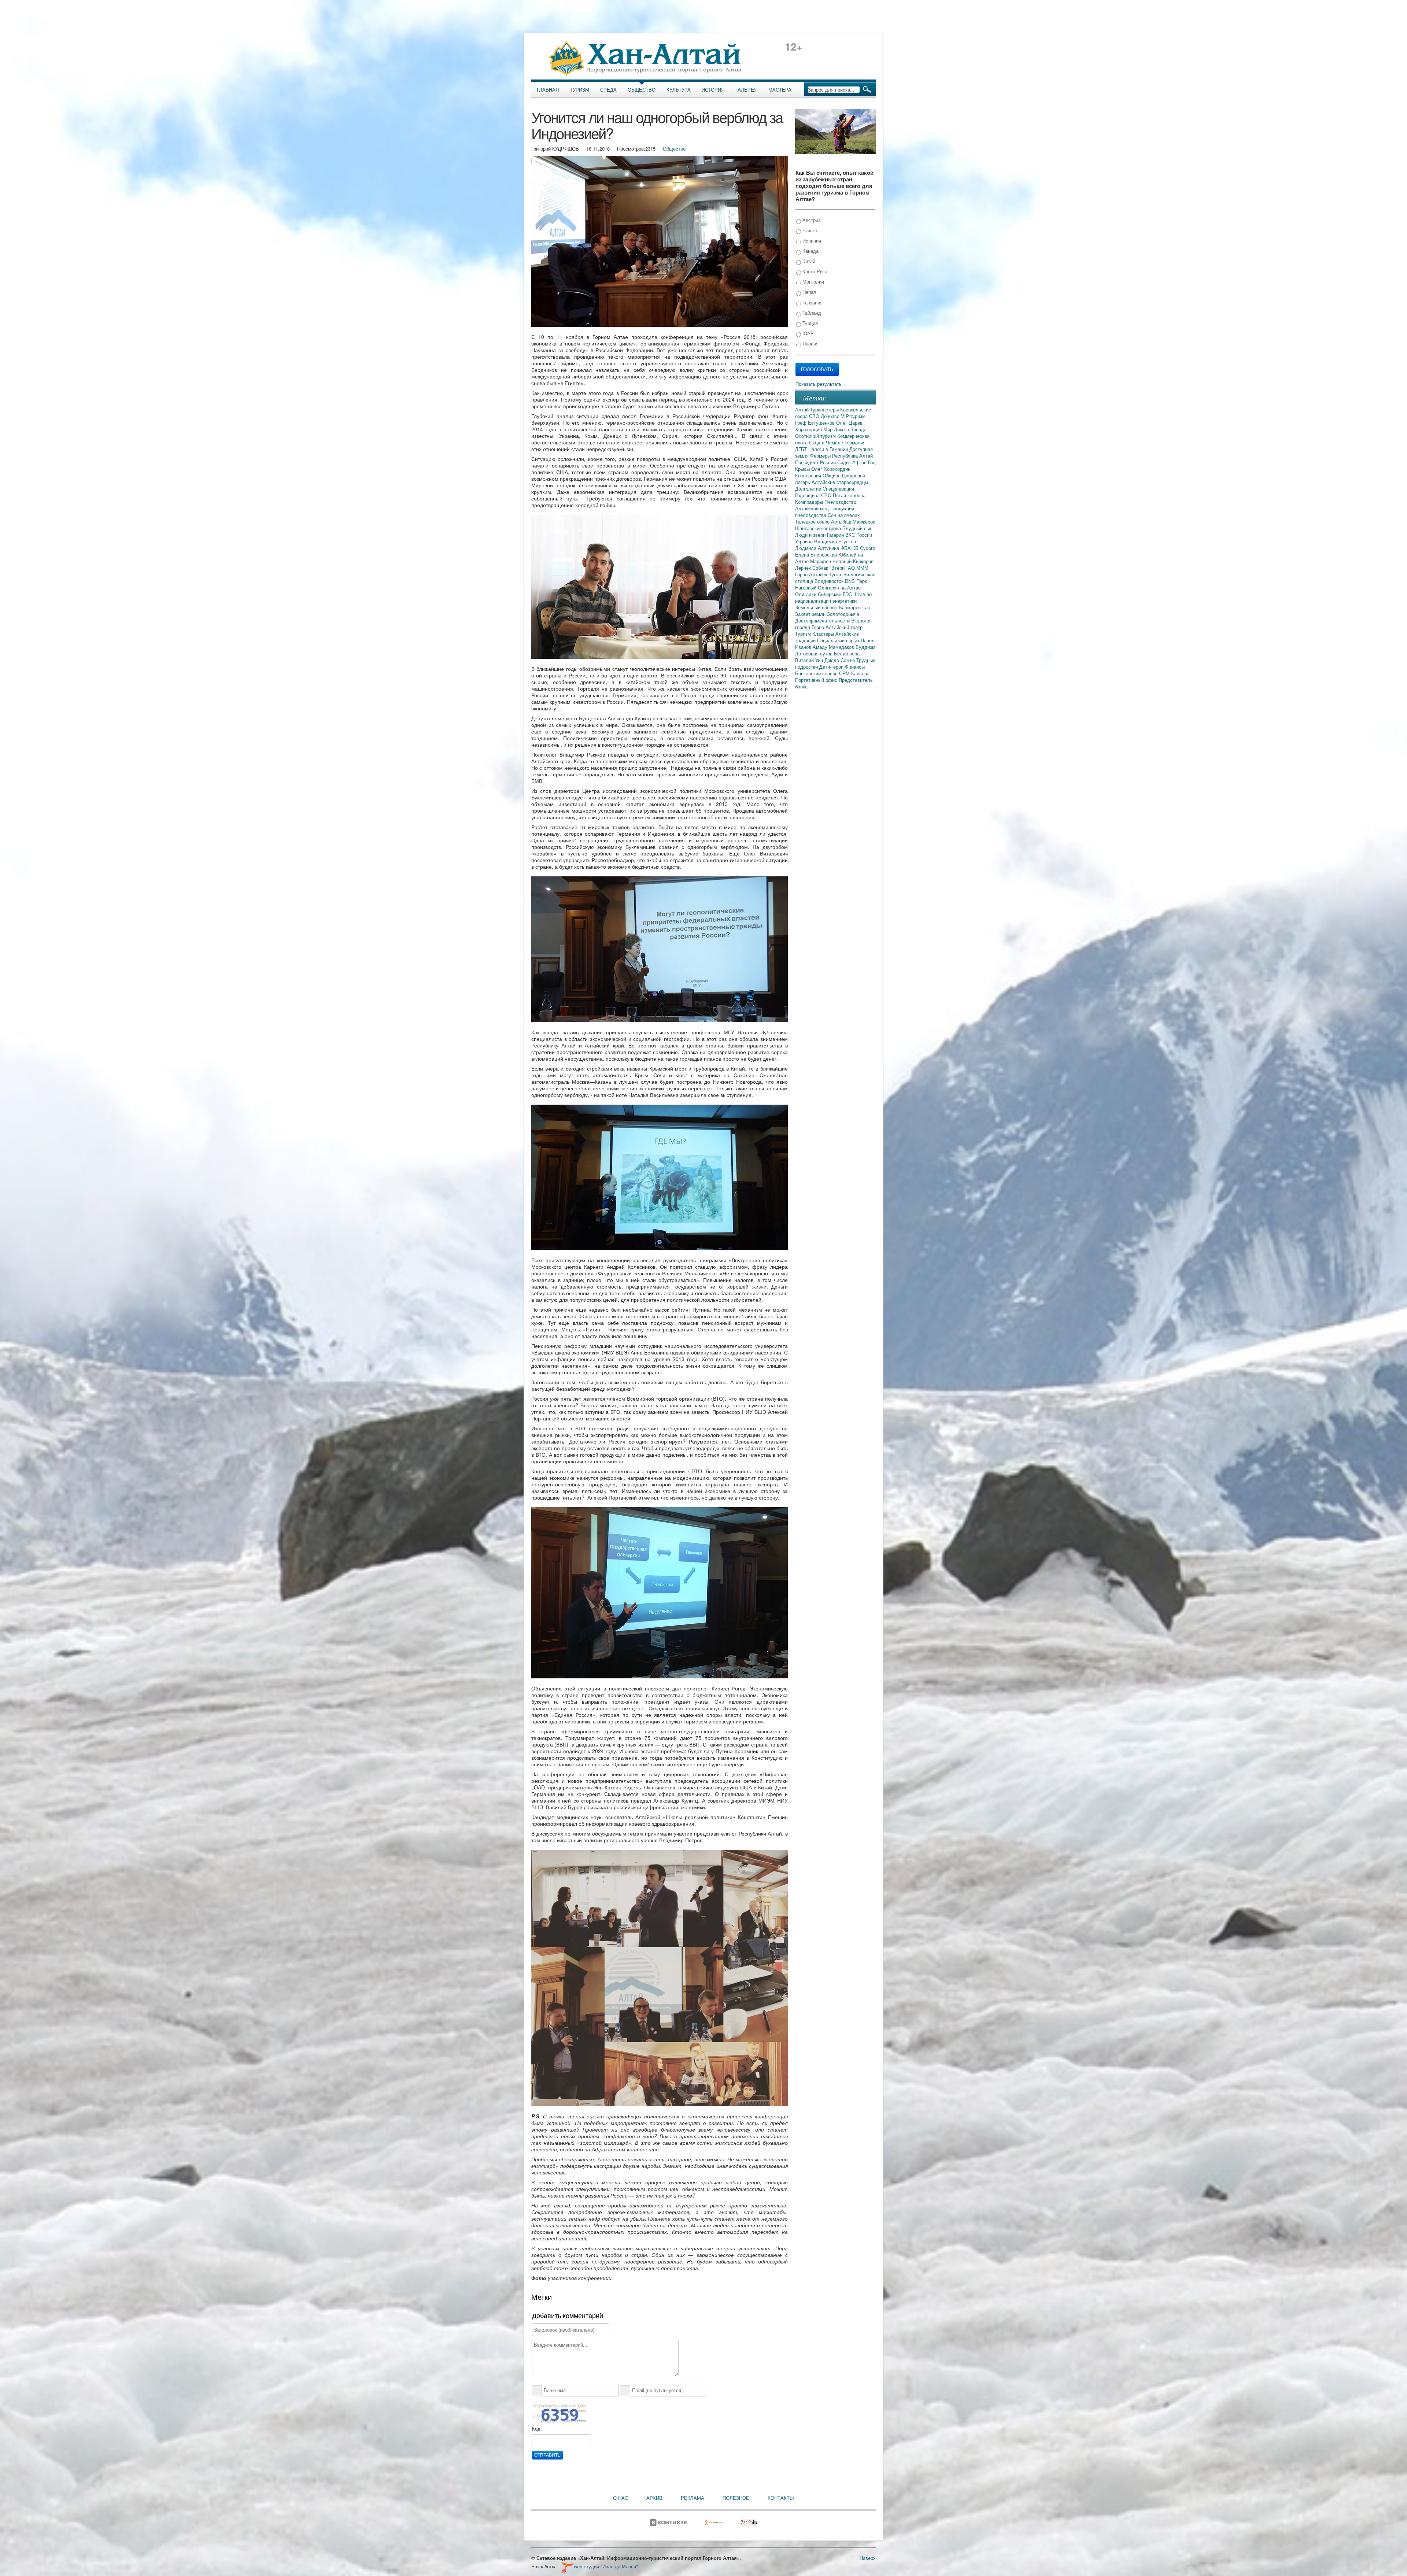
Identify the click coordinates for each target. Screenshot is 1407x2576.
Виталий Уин (810, 660)
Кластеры (824, 634)
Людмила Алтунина (818, 548)
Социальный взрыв (839, 640)
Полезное (736, 2498)
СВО (815, 416)
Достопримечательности (823, 620)
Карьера (860, 673)
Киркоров (863, 561)
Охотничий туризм (816, 436)
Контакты (781, 2498)
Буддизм (865, 647)
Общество (642, 90)
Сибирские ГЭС (836, 594)
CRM (845, 673)
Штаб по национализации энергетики (833, 597)
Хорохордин (809, 429)
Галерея (746, 90)
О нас (621, 2498)
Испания (811, 241)
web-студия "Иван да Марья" (606, 2566)
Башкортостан (854, 607)
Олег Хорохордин (831, 469)
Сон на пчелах (844, 515)
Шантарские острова (819, 528)
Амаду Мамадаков (834, 647)
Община (832, 475)
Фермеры (821, 456)
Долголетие (809, 489)
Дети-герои (832, 667)
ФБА (846, 548)
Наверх (868, 2558)
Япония (810, 343)
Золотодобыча (843, 614)
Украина (805, 541)
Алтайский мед (813, 508)
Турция (809, 323)
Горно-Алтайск (812, 574)
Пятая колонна (849, 495)
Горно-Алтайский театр (837, 627)
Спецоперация (838, 489)
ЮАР (807, 333)
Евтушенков (822, 423)
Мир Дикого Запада (845, 429)
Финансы (855, 667)
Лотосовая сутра (815, 653)
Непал (809, 292)
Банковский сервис (817, 673)
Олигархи (806, 594)
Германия (855, 442)
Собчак (821, 568)
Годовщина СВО (814, 495)
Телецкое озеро (813, 522)
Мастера (780, 90)
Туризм (579, 90)
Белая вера (847, 653)
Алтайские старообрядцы (840, 482)
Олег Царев (849, 423)
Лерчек (804, 568)
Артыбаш (842, 522)
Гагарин (836, 535)
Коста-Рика (814, 271)
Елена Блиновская (817, 555)
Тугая (836, 574)
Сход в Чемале (827, 442)
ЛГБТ (802, 449)
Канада (810, 251)
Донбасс (831, 416)
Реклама (693, 2498)
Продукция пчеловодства (825, 512)
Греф (802, 423)
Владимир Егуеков (835, 541)
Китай (808, 261)
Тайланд (811, 313)
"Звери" (839, 568)
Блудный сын (857, 528)
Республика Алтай (852, 456)
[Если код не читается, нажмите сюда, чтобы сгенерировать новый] (559, 2414)
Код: (537, 2429)
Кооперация (809, 475)
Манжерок (864, 522)
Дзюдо (832, 660)
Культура (679, 90)
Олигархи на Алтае (839, 587)
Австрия (811, 220)
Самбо (848, 660)
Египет (809, 230)
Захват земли (811, 614)
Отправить (547, 2455)
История (713, 90)
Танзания (812, 302)
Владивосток (830, 581)
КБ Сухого (864, 548)
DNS (851, 581)
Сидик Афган (853, 462)
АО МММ (858, 568)
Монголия (813, 282)
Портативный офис (817, 680)
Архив (654, 2498)
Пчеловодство (840, 502)
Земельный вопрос (817, 607)
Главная (548, 90)
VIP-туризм (853, 416)
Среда (608, 90)
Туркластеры (825, 409)
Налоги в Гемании (829, 449)
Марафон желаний (832, 561)
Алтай (803, 409)
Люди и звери (811, 535)
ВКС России (859, 535)
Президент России (816, 462)
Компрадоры (810, 502)
